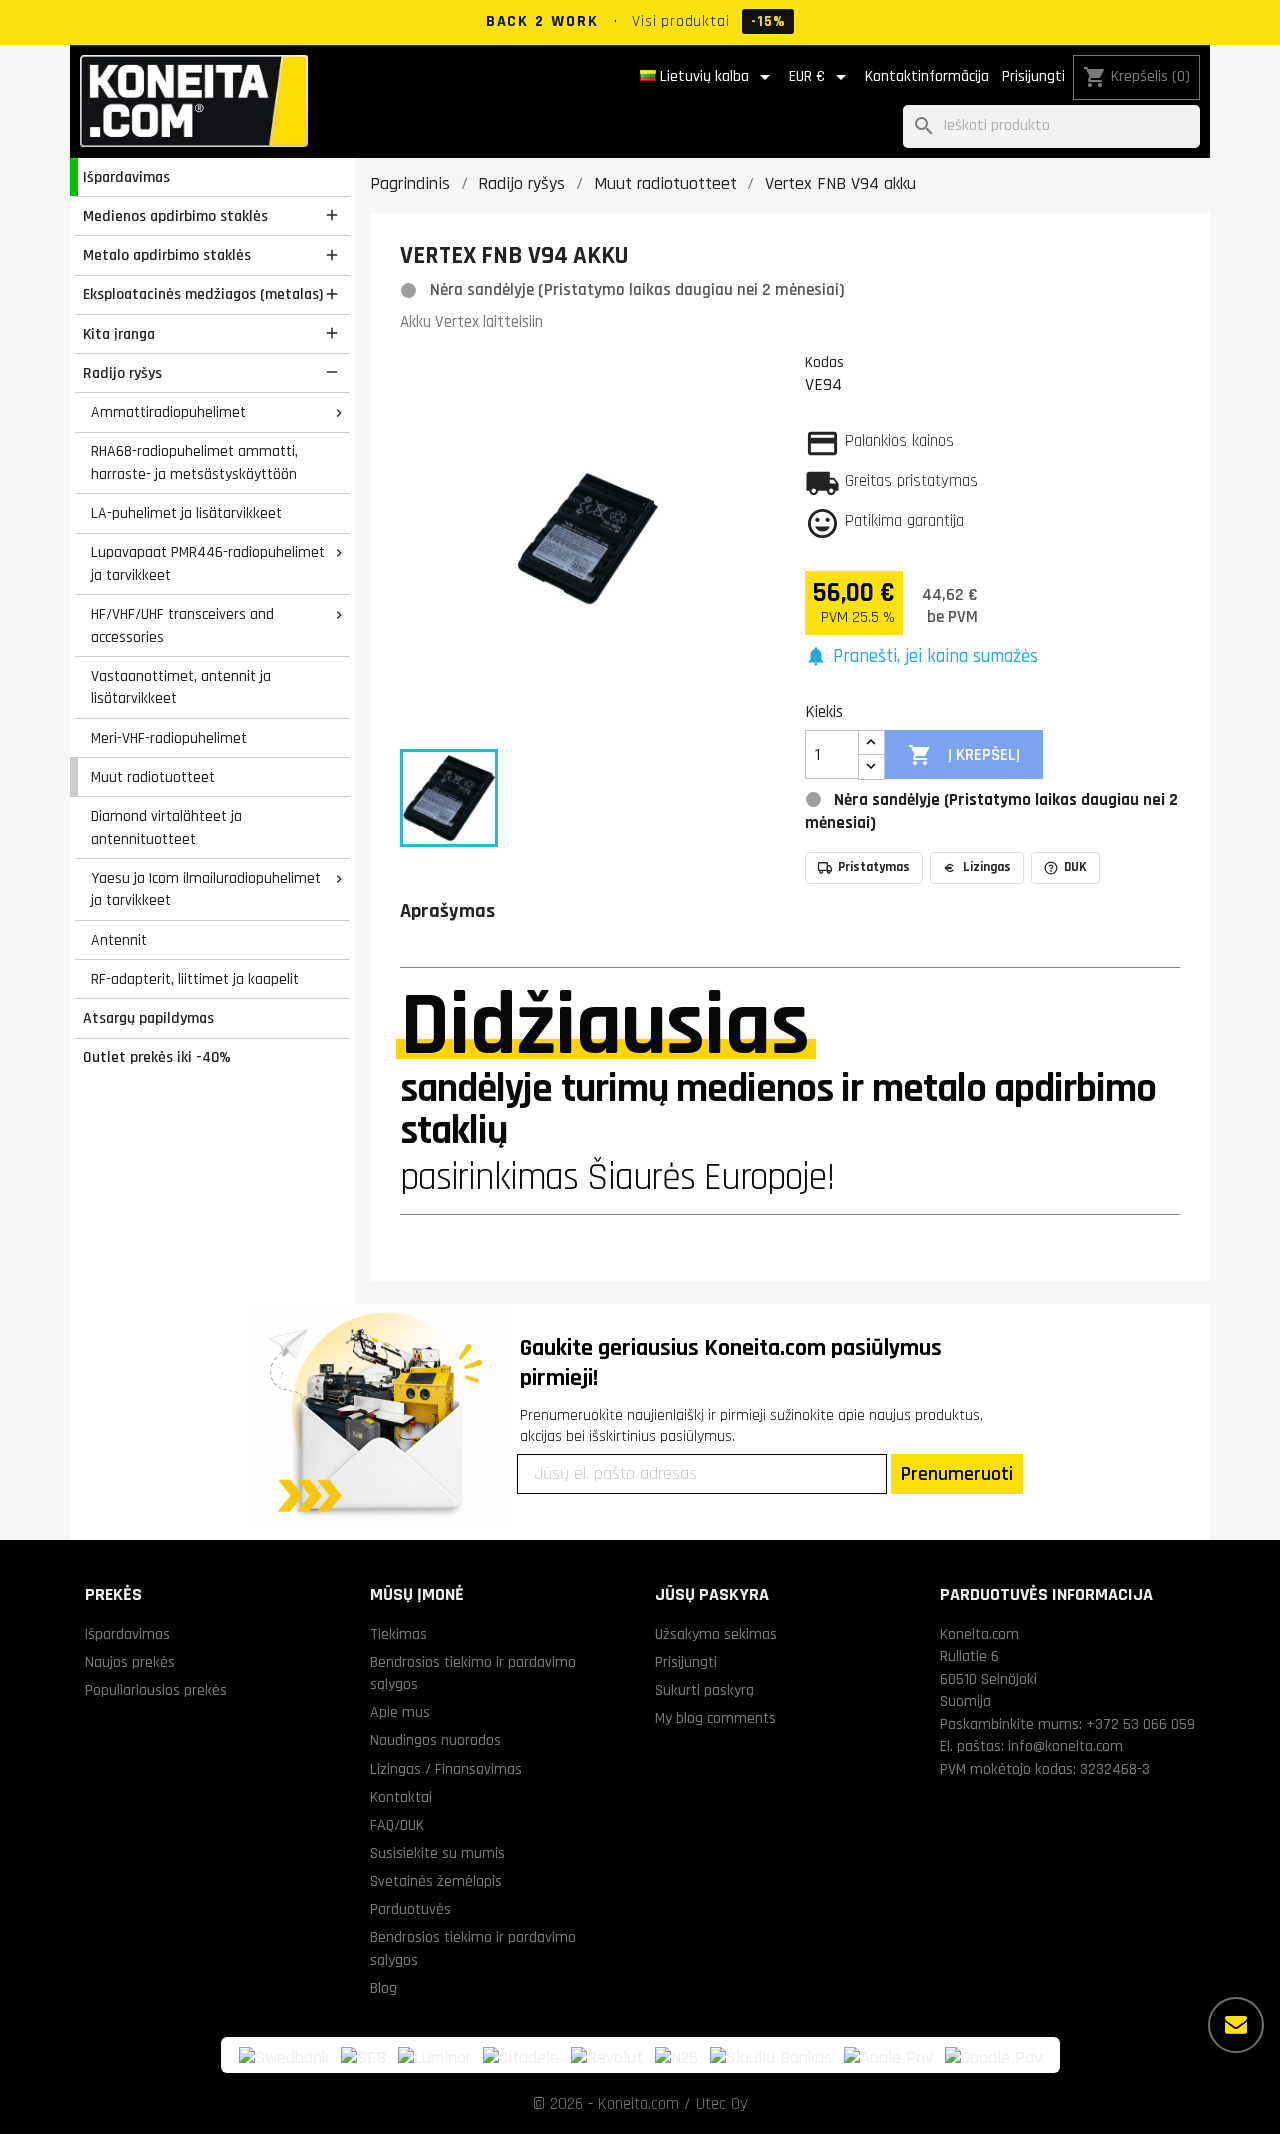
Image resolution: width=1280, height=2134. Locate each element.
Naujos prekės (130, 1662)
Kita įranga (119, 334)
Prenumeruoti (957, 1474)
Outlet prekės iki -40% (157, 1057)
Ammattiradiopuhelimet (168, 412)
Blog (383, 1988)
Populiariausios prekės (156, 1690)
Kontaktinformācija (927, 76)
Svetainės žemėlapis (436, 1881)
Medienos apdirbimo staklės (175, 216)
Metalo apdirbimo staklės (167, 255)
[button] (921, 657)
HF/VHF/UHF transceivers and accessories (182, 625)
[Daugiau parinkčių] (1236, 2025)
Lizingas (987, 867)
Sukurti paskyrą (704, 1690)
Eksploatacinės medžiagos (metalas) (203, 294)
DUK (1075, 867)
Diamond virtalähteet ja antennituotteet (166, 827)
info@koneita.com (1065, 1746)
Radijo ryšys (122, 373)
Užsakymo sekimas (716, 1634)
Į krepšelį (963, 755)
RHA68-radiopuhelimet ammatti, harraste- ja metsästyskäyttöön (194, 462)
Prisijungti (1033, 76)
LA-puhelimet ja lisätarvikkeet (186, 513)
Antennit (119, 940)
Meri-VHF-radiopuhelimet (169, 738)
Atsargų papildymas (148, 1018)
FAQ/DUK (397, 1825)
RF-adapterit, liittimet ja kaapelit (195, 979)
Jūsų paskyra (712, 1594)
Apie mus (400, 1712)
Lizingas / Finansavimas (446, 1769)
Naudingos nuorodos (435, 1740)
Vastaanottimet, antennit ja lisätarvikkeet (181, 687)
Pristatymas (874, 867)
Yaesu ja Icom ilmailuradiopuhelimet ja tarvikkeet (206, 889)
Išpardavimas (126, 177)
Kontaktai (401, 1797)
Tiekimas (398, 1634)
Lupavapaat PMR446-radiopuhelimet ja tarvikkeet (208, 563)
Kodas (824, 362)
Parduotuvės (410, 1909)
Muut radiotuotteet (153, 777)
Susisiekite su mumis (437, 1853)
